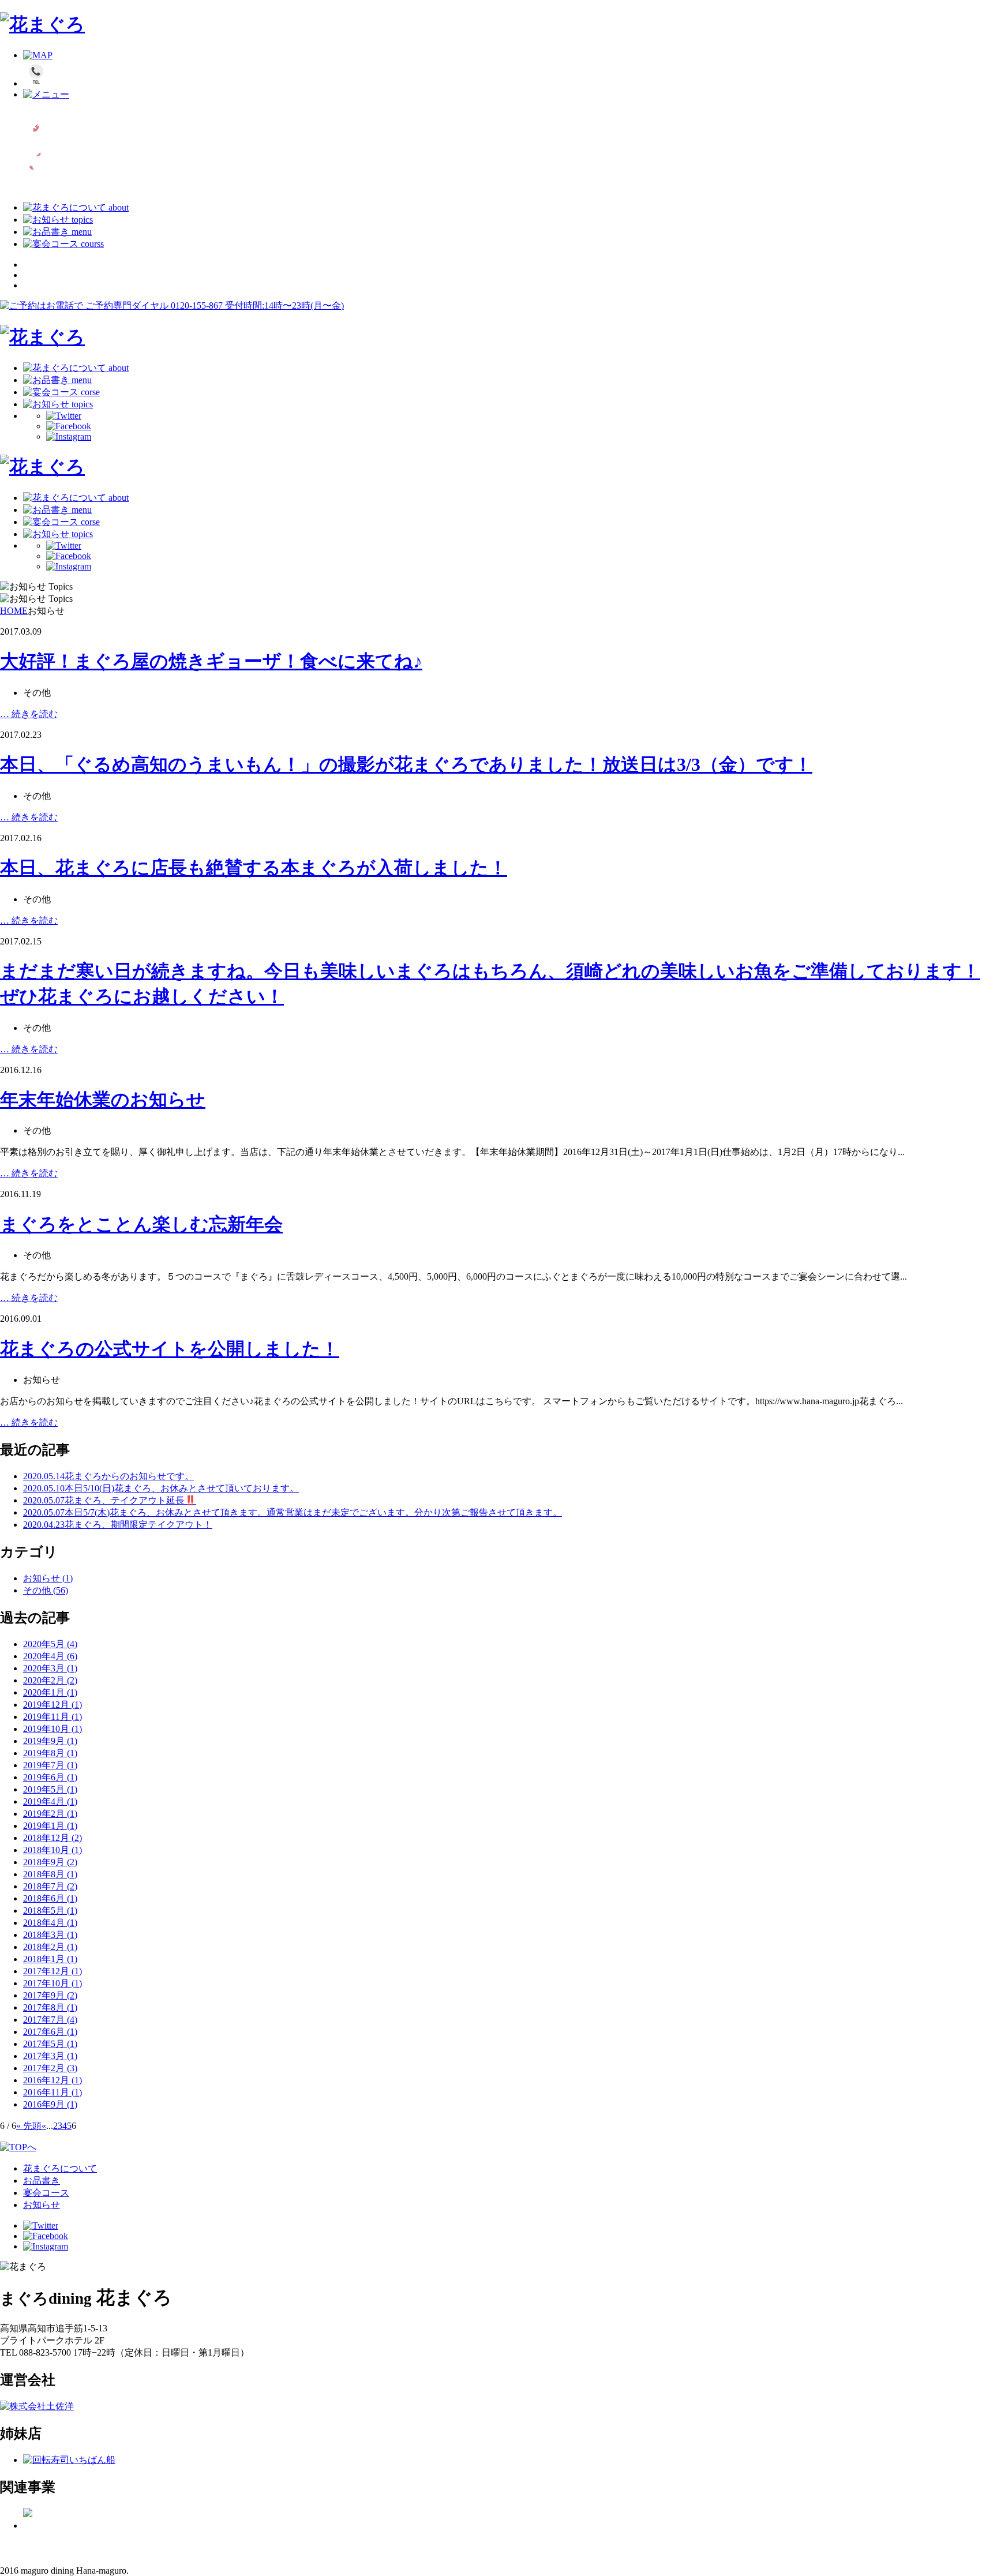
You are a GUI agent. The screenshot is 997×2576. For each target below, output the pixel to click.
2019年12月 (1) (53, 1705)
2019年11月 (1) (53, 1717)
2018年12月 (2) (53, 1838)
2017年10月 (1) (53, 1983)
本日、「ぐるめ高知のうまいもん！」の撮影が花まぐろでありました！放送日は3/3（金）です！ (406, 764)
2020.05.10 (161, 1488)
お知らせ (42, 2205)
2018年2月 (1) (50, 1947)
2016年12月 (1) (53, 2080)
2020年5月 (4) (50, 1644)
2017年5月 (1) (50, 2044)
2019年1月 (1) (50, 1826)
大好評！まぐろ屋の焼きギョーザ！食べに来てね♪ (211, 661)
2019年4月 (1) (50, 1801)
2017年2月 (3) (50, 2068)
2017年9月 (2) (50, 1995)
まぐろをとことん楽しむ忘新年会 (141, 1224)
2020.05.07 (110, 1500)
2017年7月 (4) (50, 2020)
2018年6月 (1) (50, 1898)
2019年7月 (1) (50, 1765)
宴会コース (46, 2193)
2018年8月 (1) (50, 1874)
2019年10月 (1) (53, 1729)
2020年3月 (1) (50, 1668)
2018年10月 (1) (53, 1850)
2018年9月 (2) (50, 1862)
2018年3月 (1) (50, 1935)
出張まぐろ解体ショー (55, 2544)
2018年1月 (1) (50, 1959)
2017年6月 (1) (50, 2032)
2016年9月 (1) (50, 2104)
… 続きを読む (29, 714)
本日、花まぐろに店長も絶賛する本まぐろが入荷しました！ (254, 868)
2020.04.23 (118, 1525)
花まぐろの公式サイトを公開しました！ (170, 1349)
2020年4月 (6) (50, 1656)
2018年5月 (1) (50, 1911)
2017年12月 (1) (53, 1971)
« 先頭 (29, 2126)
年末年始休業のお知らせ (103, 1100)
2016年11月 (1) (53, 2092)
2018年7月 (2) (50, 1886)
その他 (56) (46, 1590)
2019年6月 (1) (50, 1777)
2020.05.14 (108, 1476)
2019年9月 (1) (50, 1741)
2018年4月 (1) (50, 1923)
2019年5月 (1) (50, 1789)
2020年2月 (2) (50, 1680)
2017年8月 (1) (50, 2007)
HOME (14, 611)
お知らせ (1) (48, 1578)
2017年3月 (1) (50, 2056)
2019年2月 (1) (50, 1814)
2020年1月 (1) (50, 1692)
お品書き (42, 2181)
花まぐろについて (60, 2168)
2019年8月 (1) (50, 1753)
